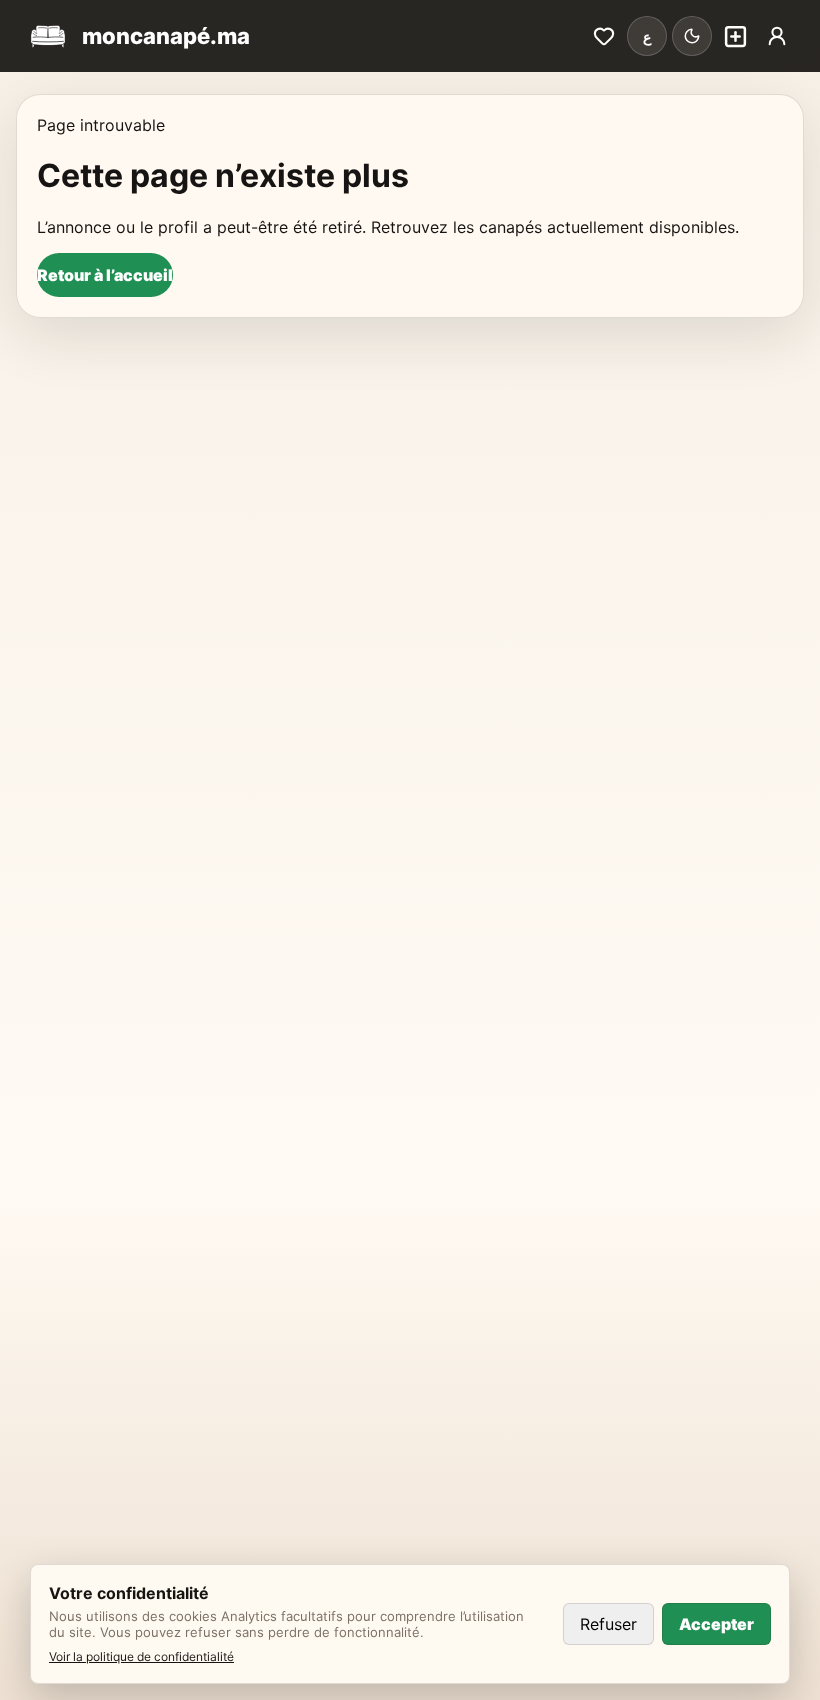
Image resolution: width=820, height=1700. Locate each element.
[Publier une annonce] (735, 36)
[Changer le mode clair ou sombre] (692, 36)
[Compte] (777, 36)
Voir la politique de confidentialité (141, 1656)
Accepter (716, 1624)
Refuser (608, 1624)
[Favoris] (604, 36)
